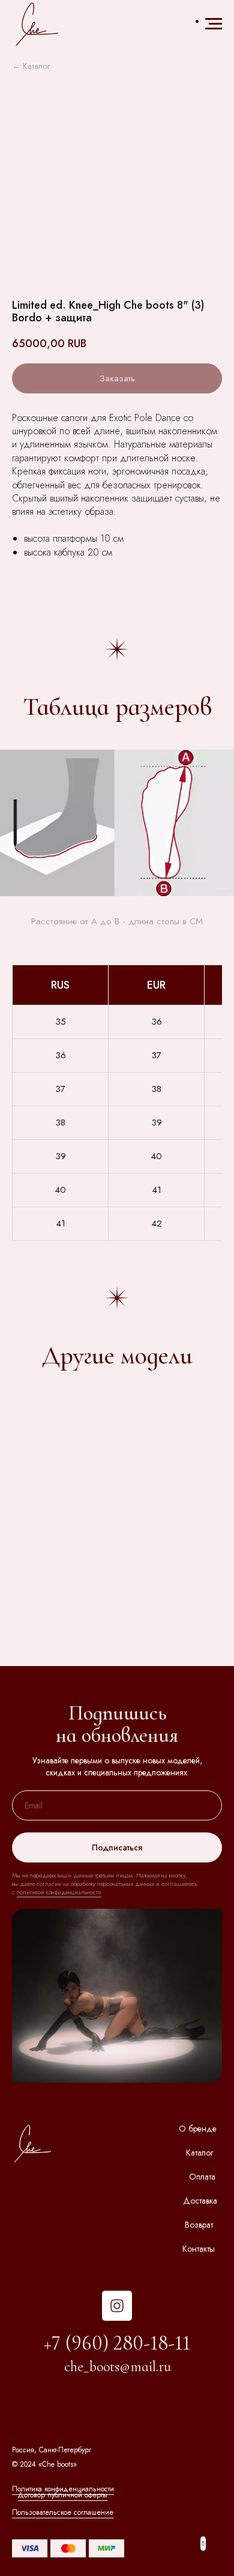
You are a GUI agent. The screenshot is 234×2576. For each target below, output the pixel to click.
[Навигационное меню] (214, 24)
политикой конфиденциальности (59, 1892)
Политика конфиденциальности (63, 2489)
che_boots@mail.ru (118, 2367)
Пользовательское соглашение (63, 2512)
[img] (117, 2306)
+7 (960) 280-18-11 (117, 2343)
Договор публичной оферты (63, 2495)
